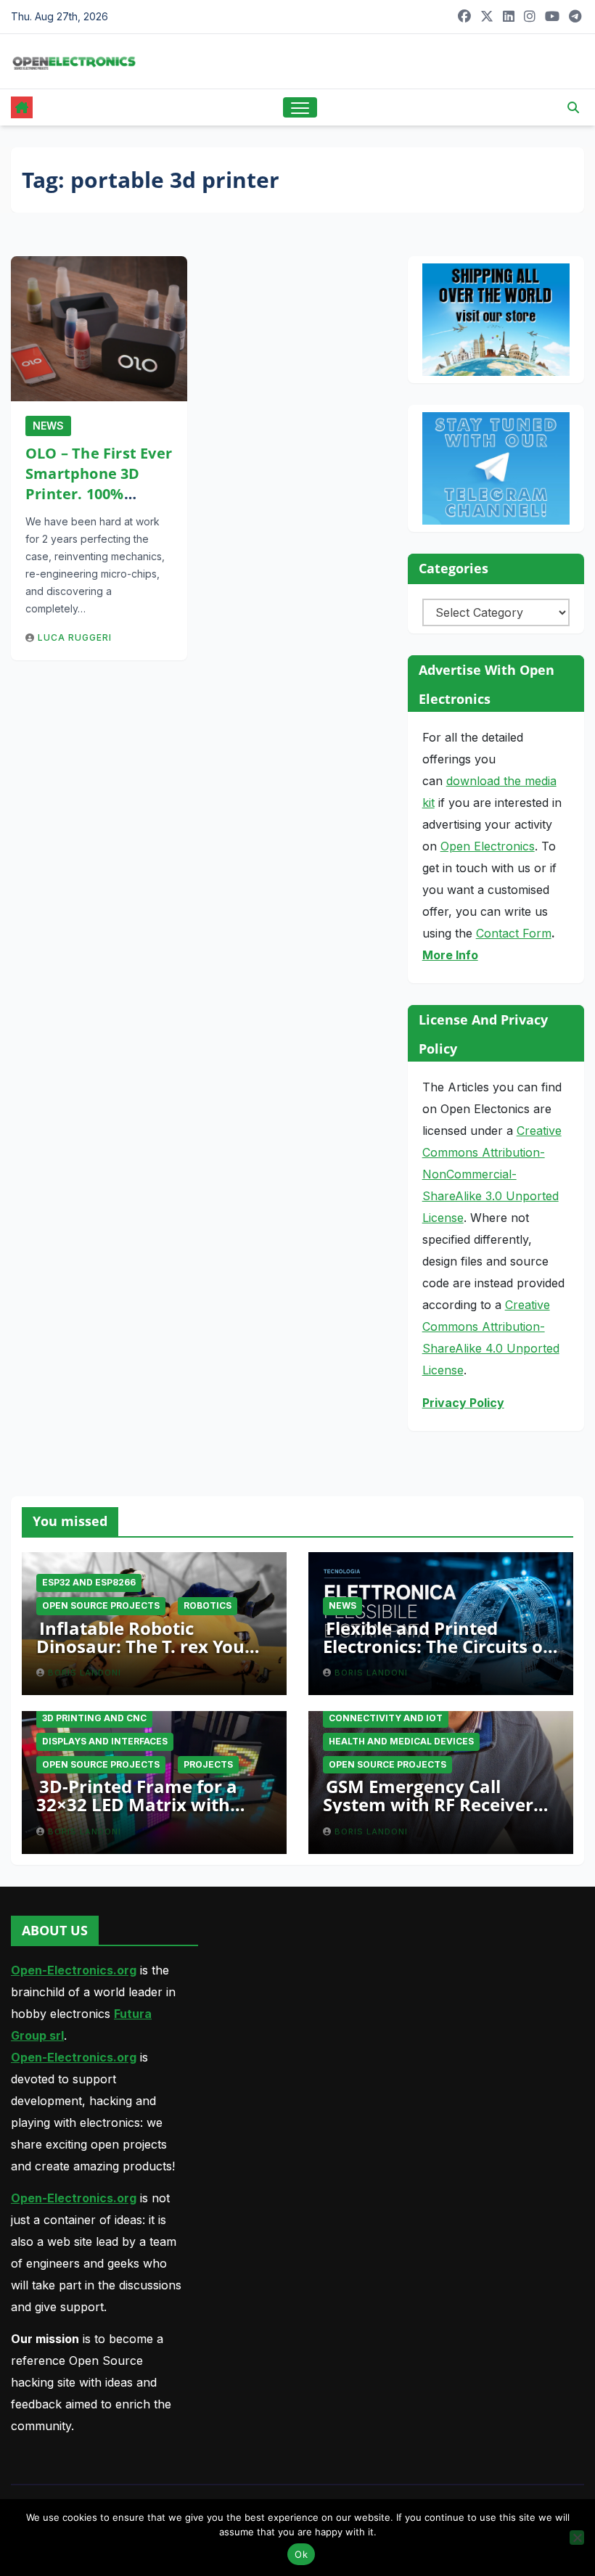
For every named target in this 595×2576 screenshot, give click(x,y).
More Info (450, 955)
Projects (208, 1764)
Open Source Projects (101, 1605)
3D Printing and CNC (94, 1718)
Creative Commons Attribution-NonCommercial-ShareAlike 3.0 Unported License (492, 1174)
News (48, 426)
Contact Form (514, 933)
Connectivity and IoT (386, 1718)
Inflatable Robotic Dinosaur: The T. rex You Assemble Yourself (140, 1646)
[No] (577, 2538)
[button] (573, 107)
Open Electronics (488, 846)
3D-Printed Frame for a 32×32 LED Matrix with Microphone (137, 1804)
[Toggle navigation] (300, 108)
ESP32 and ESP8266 (89, 1582)
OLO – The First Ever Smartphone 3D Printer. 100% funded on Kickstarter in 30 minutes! (99, 504)
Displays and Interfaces (105, 1741)
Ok (301, 2554)
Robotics (208, 1605)
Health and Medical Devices (401, 1741)
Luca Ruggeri (75, 637)
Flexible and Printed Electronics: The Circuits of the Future (436, 1646)
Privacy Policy (463, 1403)
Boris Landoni (85, 1673)
